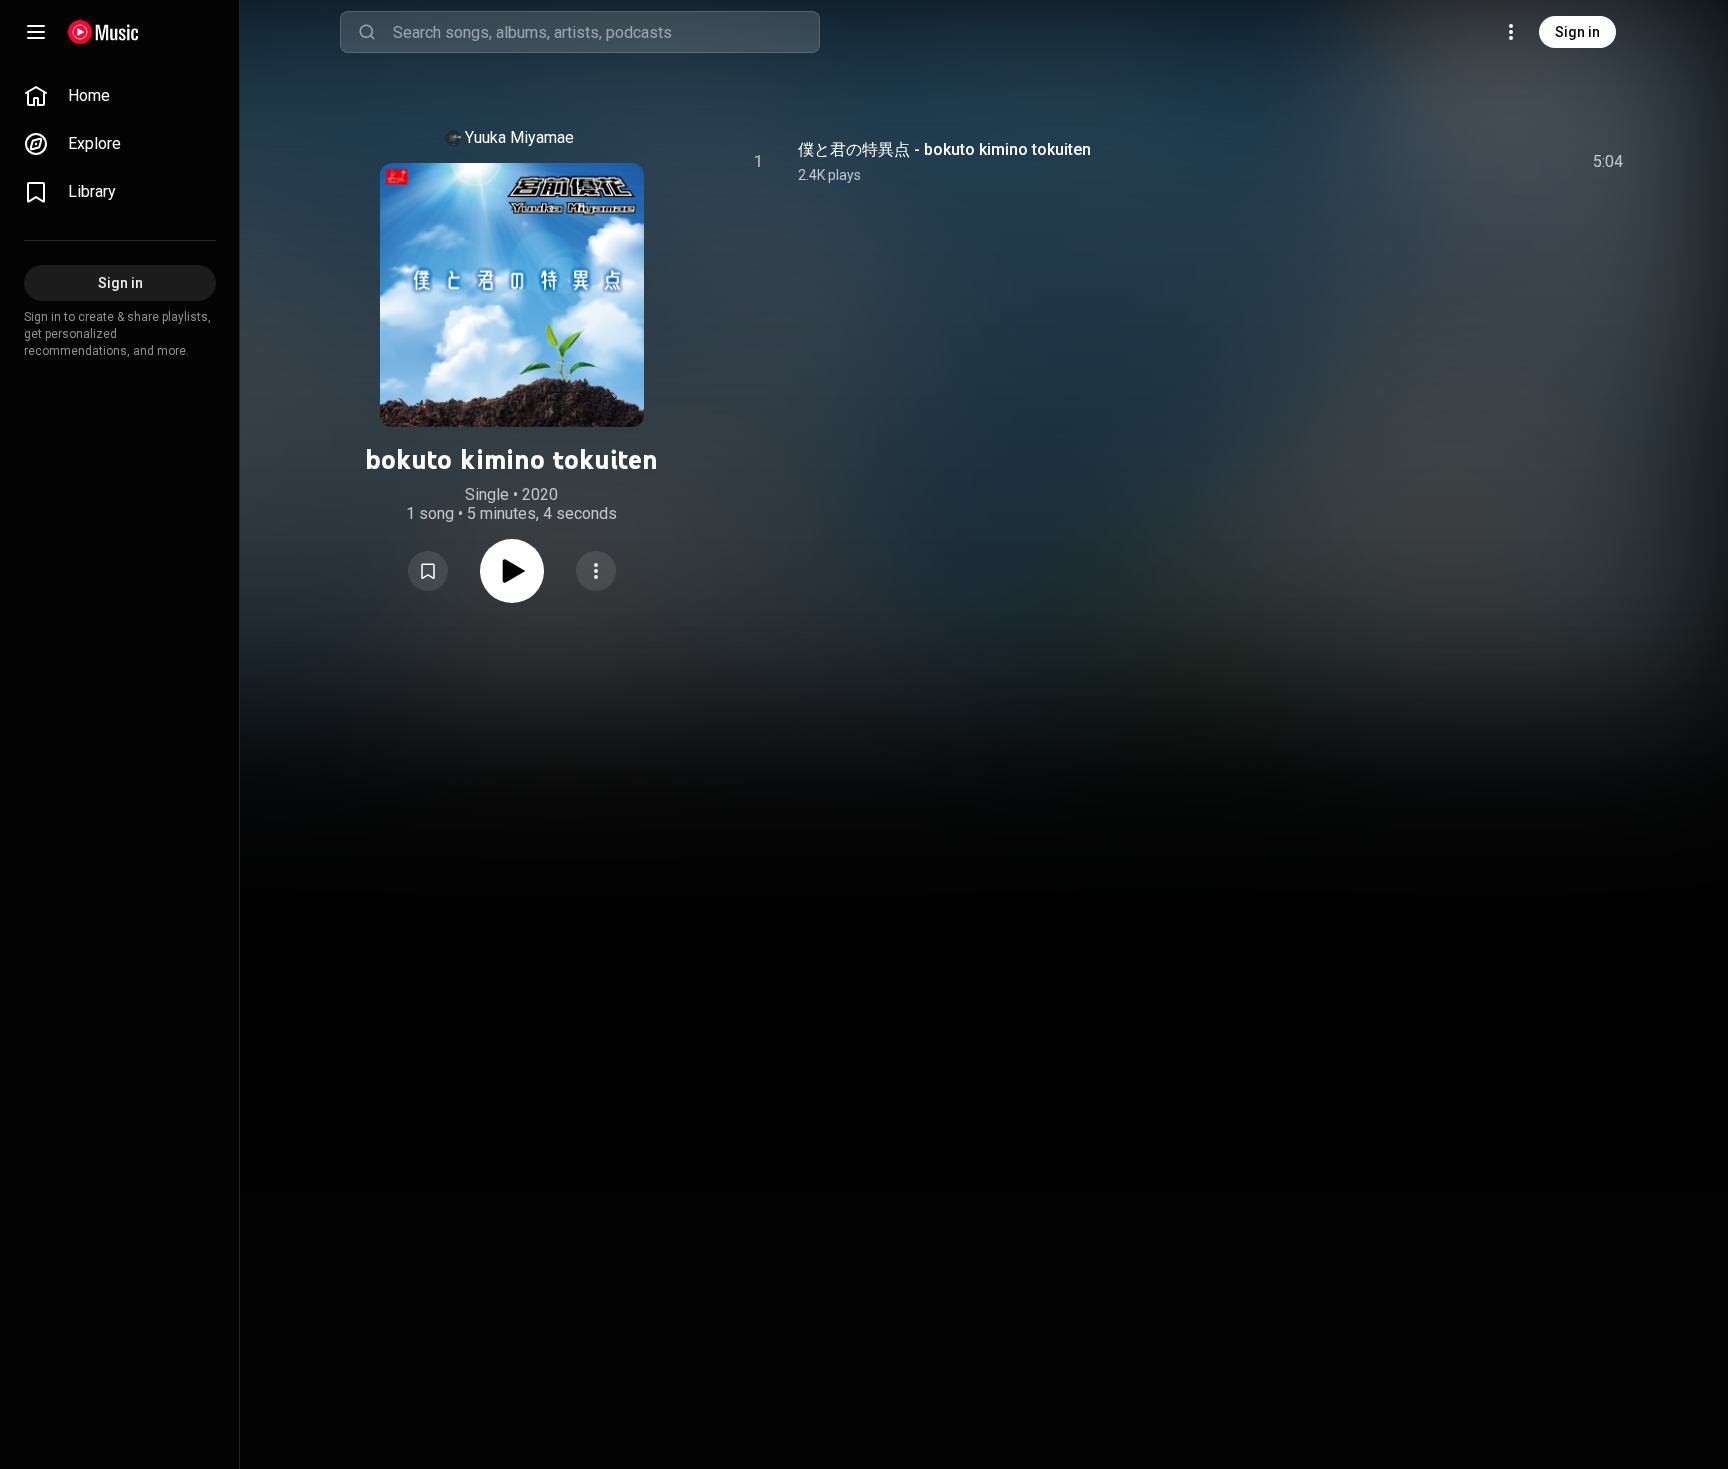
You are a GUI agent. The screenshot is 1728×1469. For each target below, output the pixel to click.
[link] (120, 96)
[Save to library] (428, 571)
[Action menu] (596, 571)
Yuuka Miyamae (519, 137)
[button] (428, 571)
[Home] (103, 32)
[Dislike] (1495, 162)
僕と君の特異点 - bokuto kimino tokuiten (944, 149)
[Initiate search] (367, 32)
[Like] (1457, 162)
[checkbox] (1609, 162)
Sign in (1577, 32)
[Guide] (36, 32)
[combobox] (606, 32)
